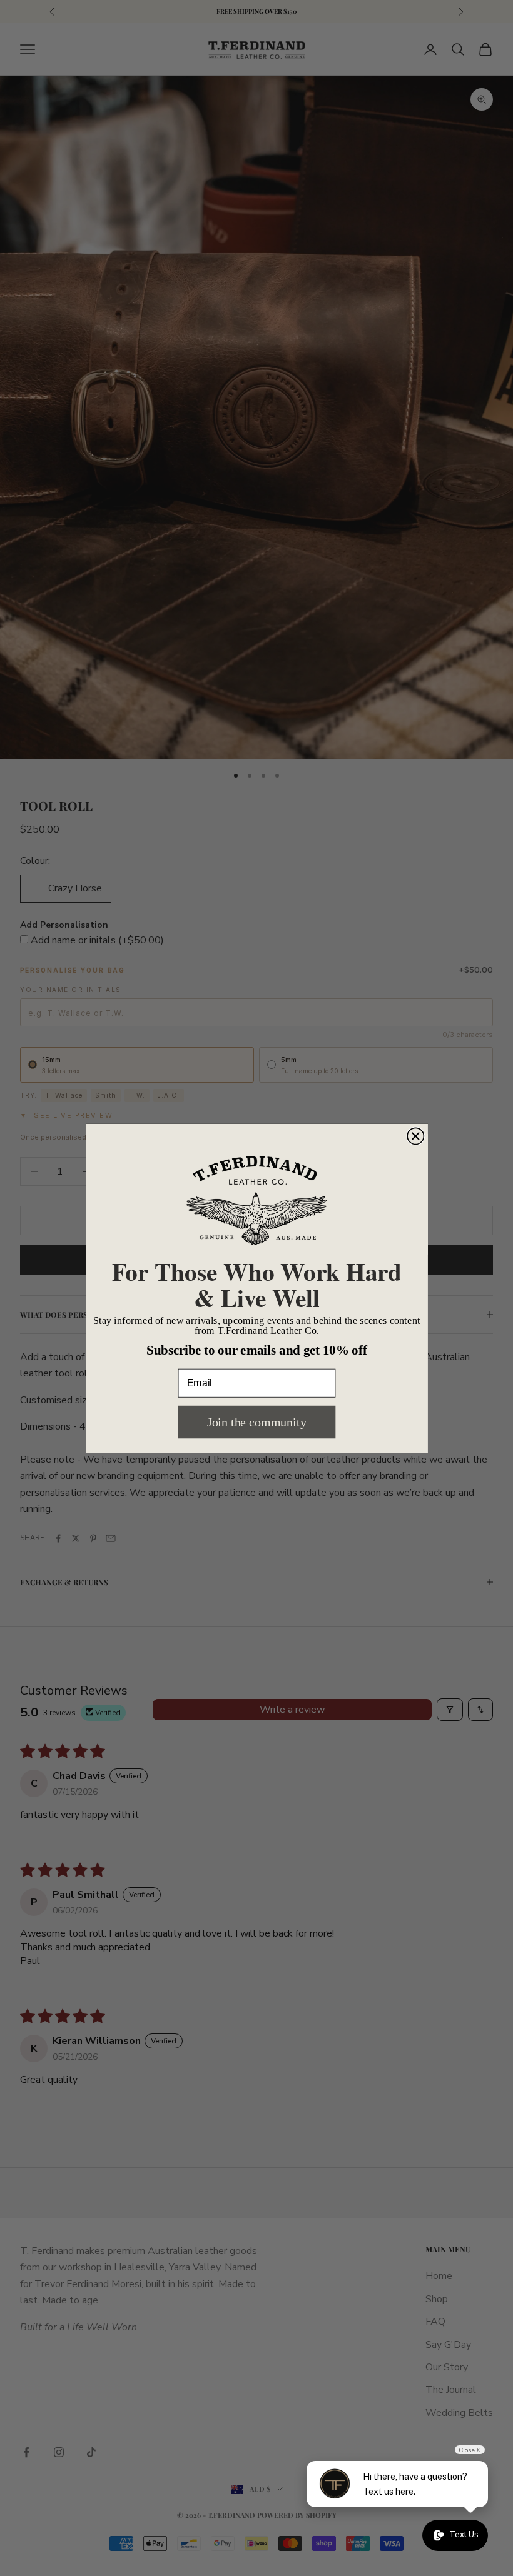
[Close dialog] (415, 1136)
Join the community (256, 1422)
